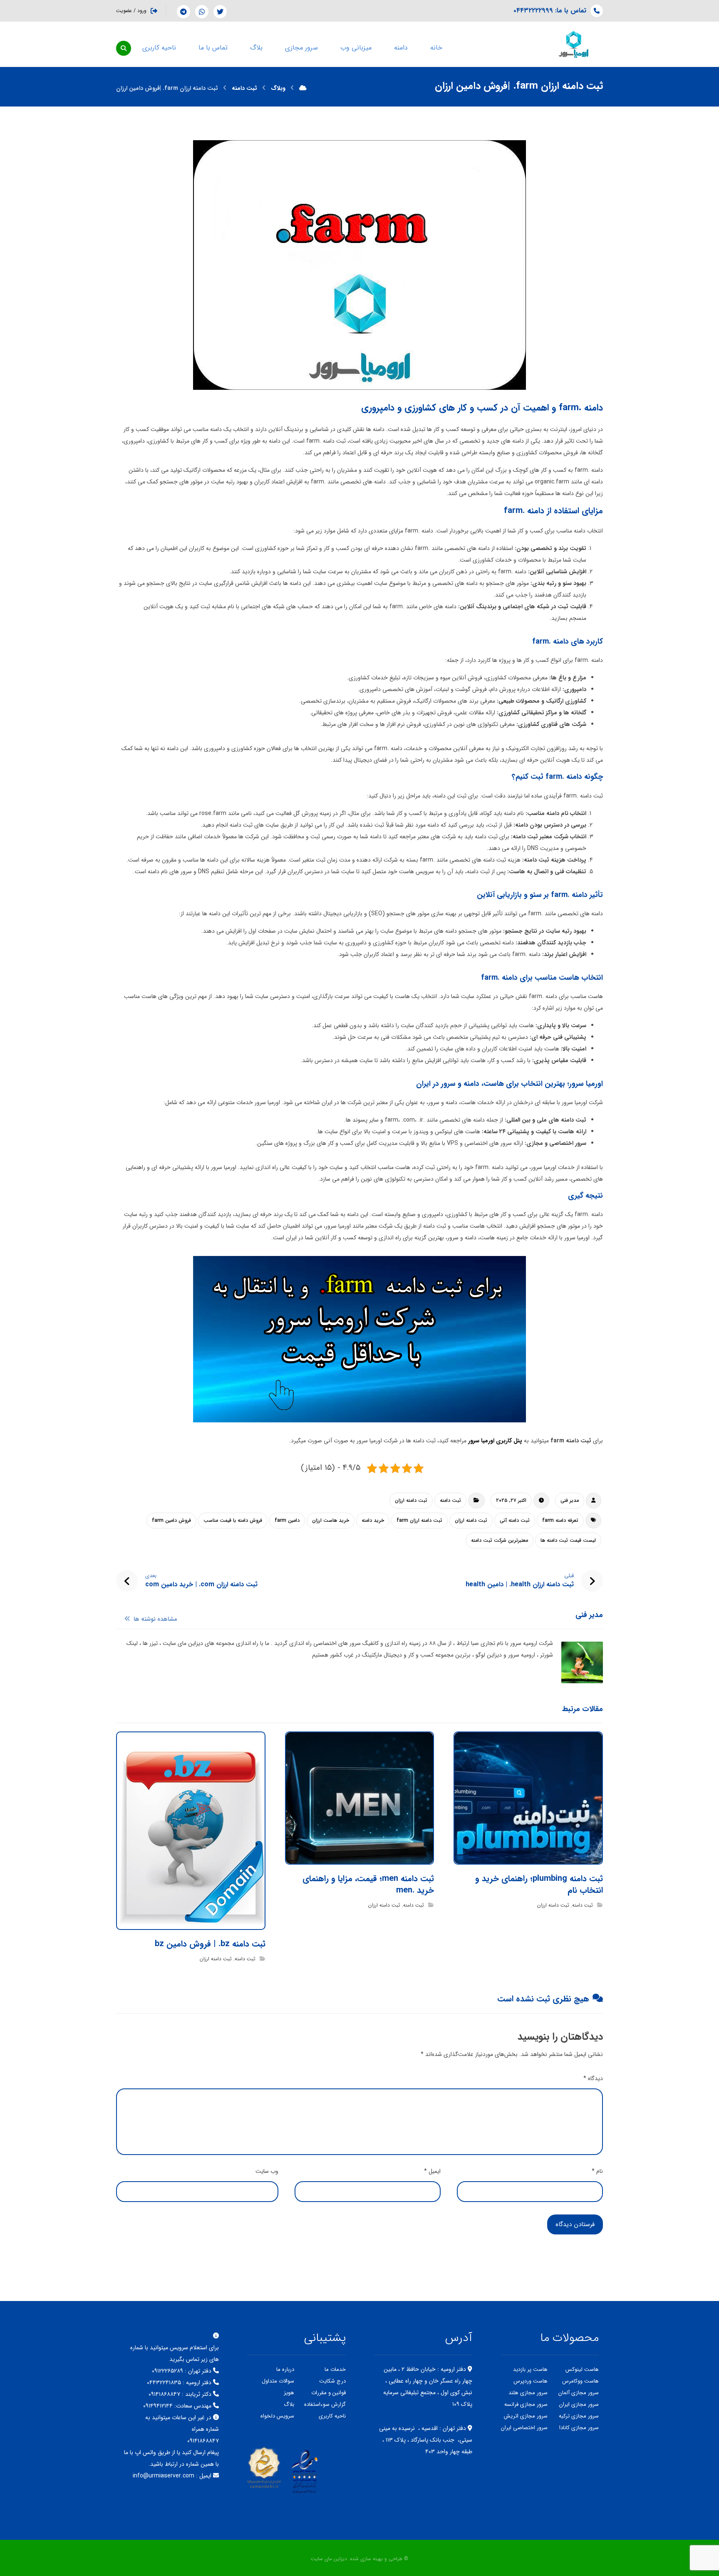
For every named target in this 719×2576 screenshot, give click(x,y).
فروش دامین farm (171, 1520)
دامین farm (287, 1520)
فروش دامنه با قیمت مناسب (233, 1520)
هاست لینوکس (582, 2369)
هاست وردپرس (531, 2381)
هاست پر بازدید (530, 2369)
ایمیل (432, 2171)
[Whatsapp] (202, 12)
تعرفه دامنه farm (560, 1520)
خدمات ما (335, 2369)
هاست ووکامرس (580, 2381)
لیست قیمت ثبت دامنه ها (568, 1540)
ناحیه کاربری (332, 2416)
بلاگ (289, 2404)
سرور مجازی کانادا (579, 2428)
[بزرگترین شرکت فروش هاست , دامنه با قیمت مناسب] (574, 44)
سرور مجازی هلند (528, 2393)
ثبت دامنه (450, 1500)
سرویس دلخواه (277, 2416)
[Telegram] (183, 12)
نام (597, 2171)
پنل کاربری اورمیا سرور (496, 1441)
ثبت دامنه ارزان (411, 1500)
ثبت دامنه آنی (515, 1520)
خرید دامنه (373, 1520)
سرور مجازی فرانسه (526, 2404)
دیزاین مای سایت (329, 2559)
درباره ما (285, 2369)
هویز (289, 2393)
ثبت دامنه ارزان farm (419, 1520)
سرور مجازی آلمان (579, 2393)
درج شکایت (332, 2381)
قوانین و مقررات (329, 2393)
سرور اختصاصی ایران (524, 2428)
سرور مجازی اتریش (526, 2416)
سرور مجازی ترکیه (579, 2416)
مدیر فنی (570, 1500)
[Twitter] (220, 12)
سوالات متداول (278, 2381)
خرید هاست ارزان (331, 1520)
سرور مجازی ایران (579, 2404)
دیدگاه (593, 2078)
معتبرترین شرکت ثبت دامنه (500, 1540)
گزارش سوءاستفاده (325, 2404)
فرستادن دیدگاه (575, 2224)
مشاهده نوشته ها (155, 1620)
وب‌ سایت (267, 2171)
